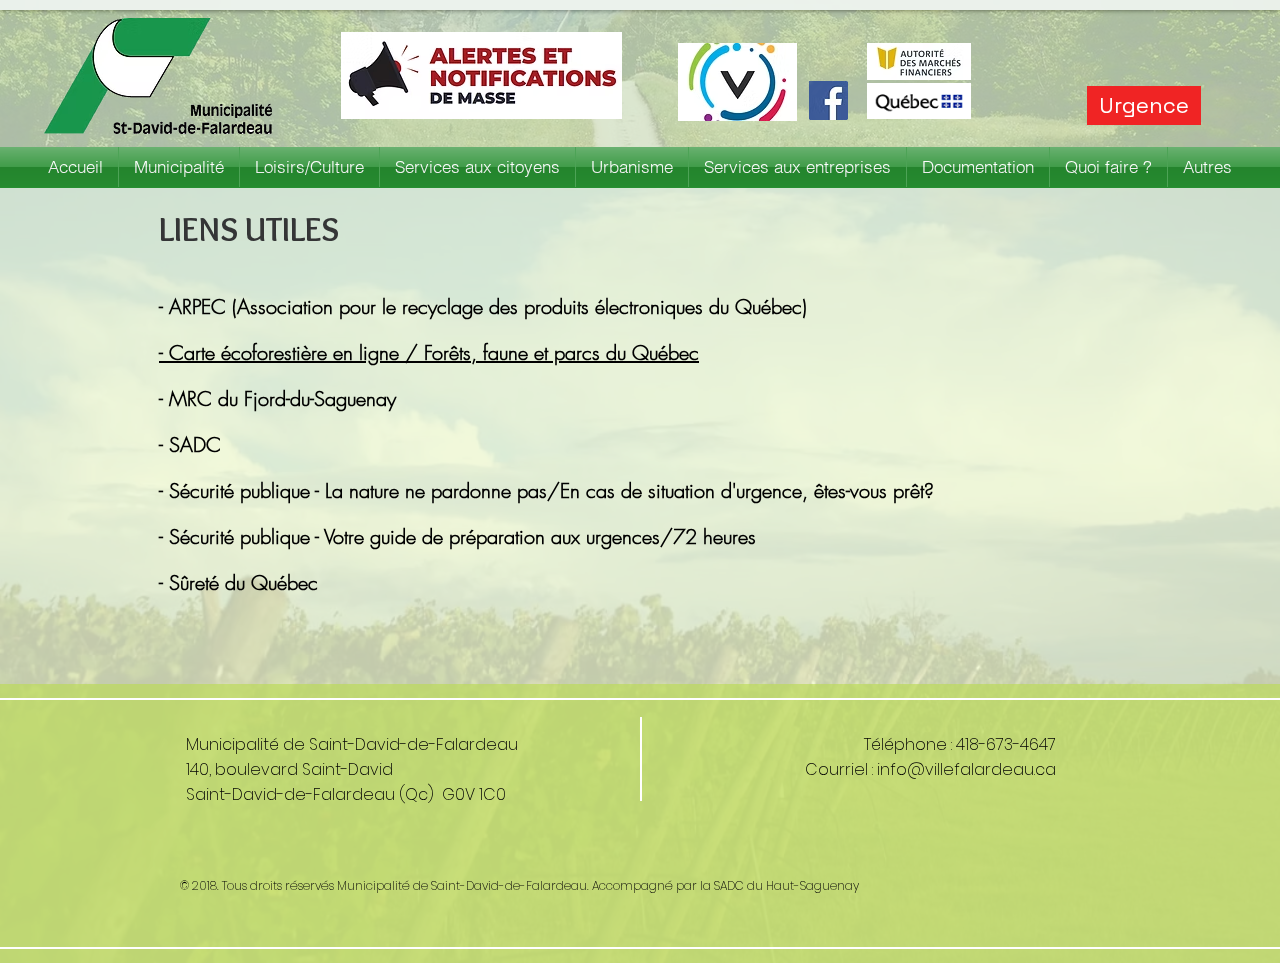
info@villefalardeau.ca (966, 769)
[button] (179, 167)
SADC (195, 444)
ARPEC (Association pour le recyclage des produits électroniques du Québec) (488, 306)
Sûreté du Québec (246, 582)
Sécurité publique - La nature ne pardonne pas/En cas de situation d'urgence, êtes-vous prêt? (551, 490)
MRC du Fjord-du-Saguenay (282, 398)
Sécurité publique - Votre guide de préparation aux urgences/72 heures (468, 536)
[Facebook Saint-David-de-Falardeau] (828, 100)
